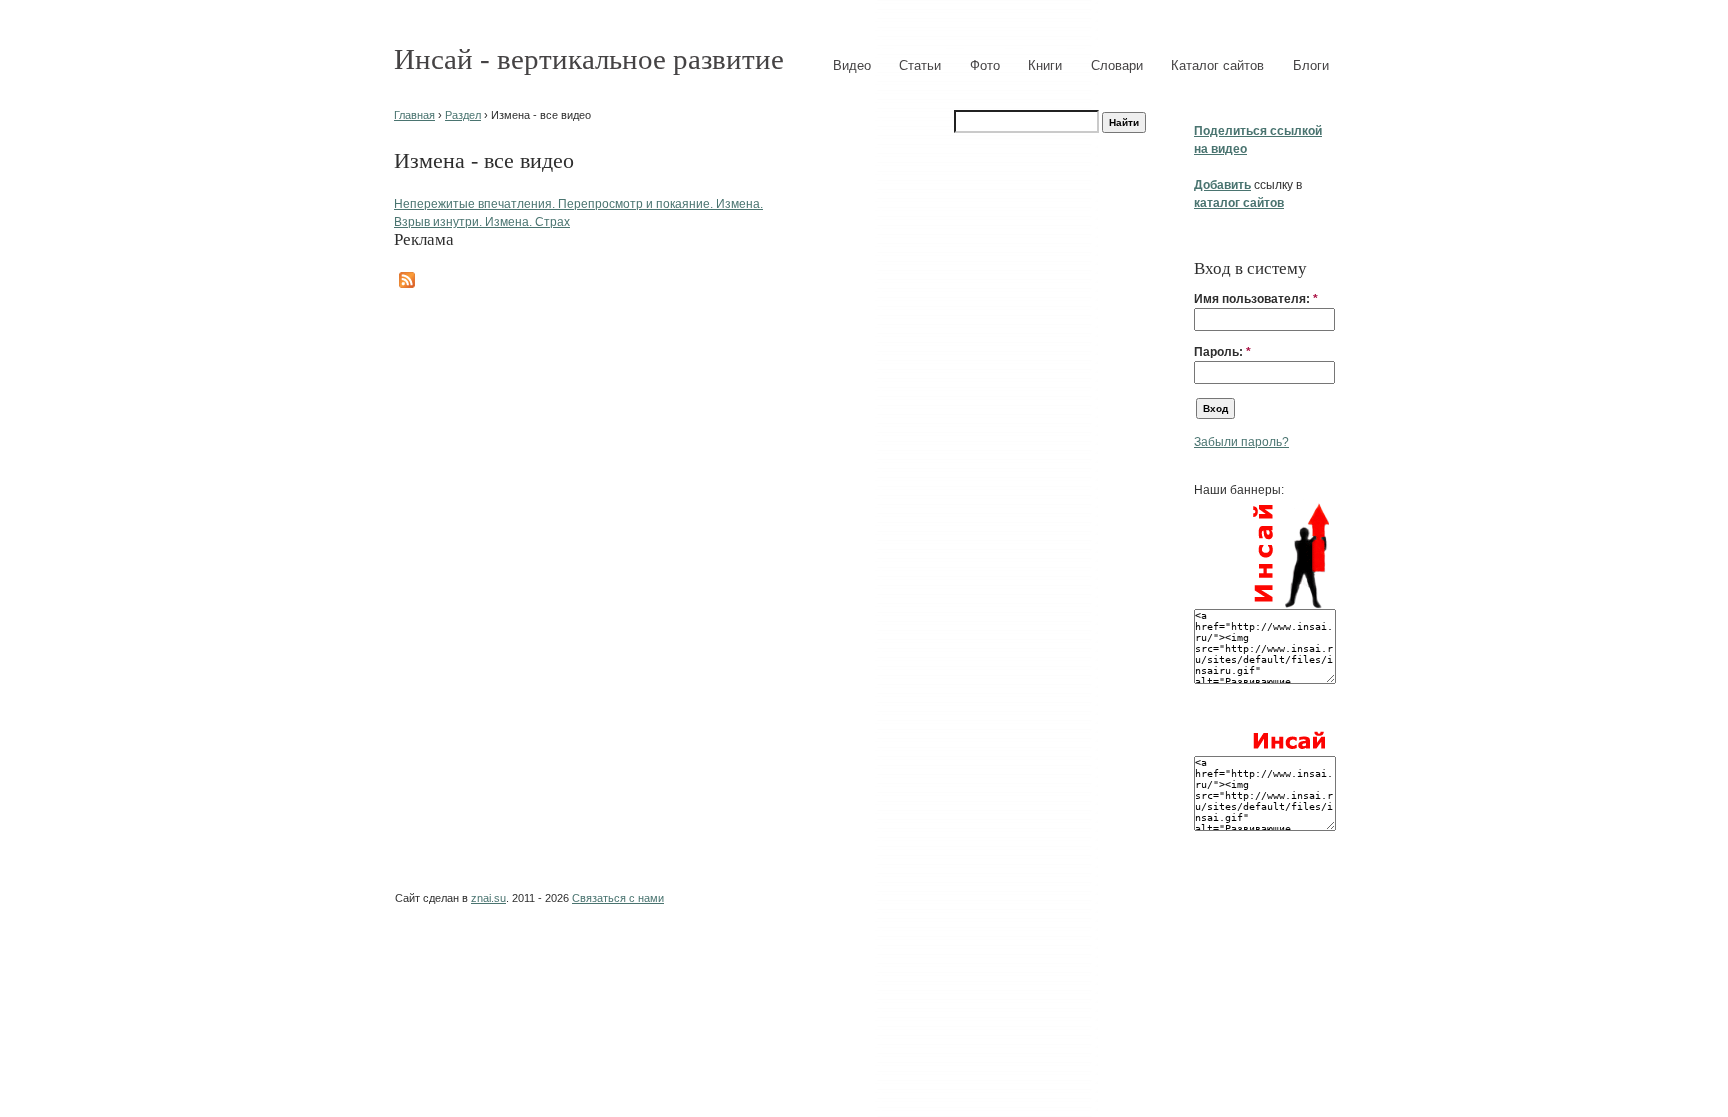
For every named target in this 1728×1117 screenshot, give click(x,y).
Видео (852, 65)
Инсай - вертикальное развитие (589, 59)
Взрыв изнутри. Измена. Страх (482, 222)
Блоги (1311, 65)
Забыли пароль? (1241, 442)
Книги (1045, 65)
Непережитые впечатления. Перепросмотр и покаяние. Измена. (578, 204)
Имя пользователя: (1256, 299)
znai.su (488, 898)
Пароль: (1222, 352)
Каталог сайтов (1217, 65)
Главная (414, 115)
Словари (1117, 65)
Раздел (463, 115)
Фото (985, 65)
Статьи (920, 65)
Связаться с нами (618, 898)
